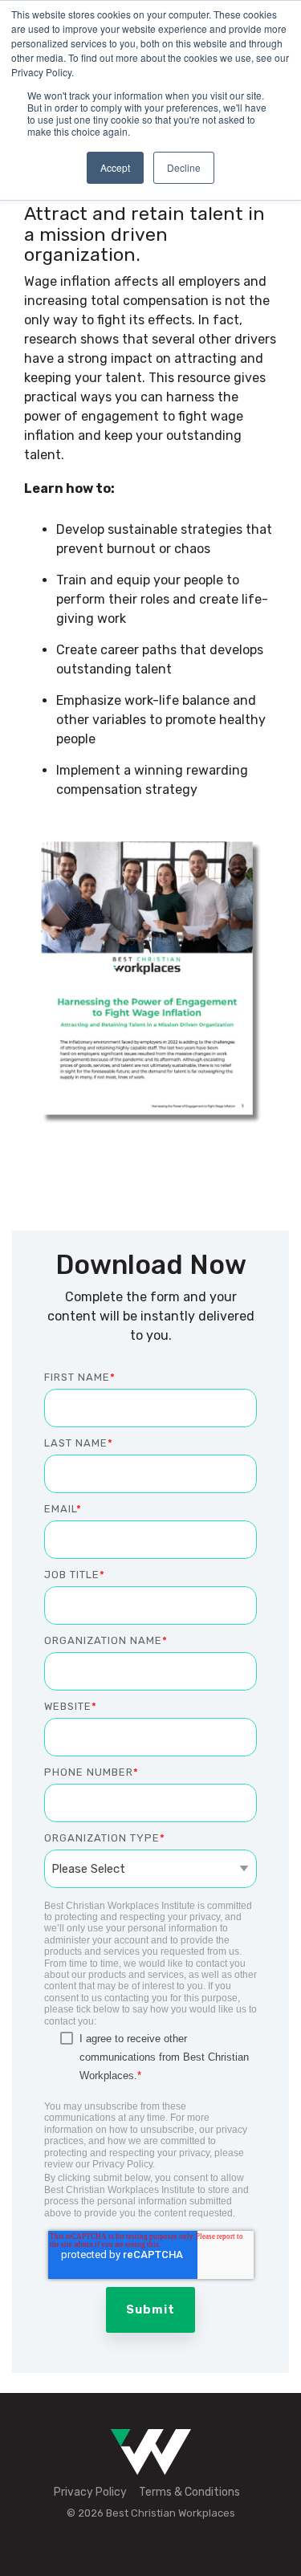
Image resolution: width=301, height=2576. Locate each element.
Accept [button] (115, 167)
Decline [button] (184, 167)
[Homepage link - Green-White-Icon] (151, 2466)
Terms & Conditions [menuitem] (189, 2492)
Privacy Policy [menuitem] (90, 2492)
